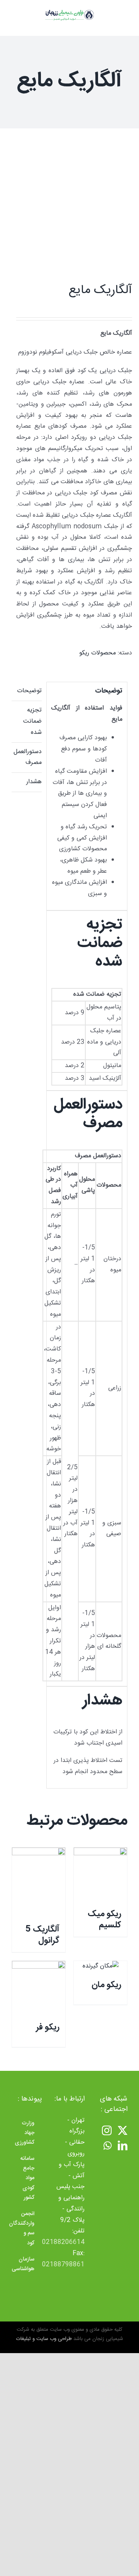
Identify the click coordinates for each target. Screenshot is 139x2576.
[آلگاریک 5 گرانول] (39, 1882)
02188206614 (63, 2242)
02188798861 (63, 2265)
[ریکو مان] (100, 1967)
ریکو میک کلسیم (104, 1919)
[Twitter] (123, 2130)
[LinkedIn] (123, 2145)
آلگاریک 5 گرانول (42, 1935)
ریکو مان (106, 1985)
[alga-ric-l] (81, 206)
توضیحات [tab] (29, 691)
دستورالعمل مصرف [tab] (28, 757)
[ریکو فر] (39, 1988)
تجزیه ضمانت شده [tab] (32, 721)
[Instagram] (107, 2130)
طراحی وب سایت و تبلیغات (44, 2339)
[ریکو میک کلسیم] (100, 1874)
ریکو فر (48, 2027)
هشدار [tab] (34, 782)
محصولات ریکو (97, 653)
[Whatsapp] (108, 2145)
